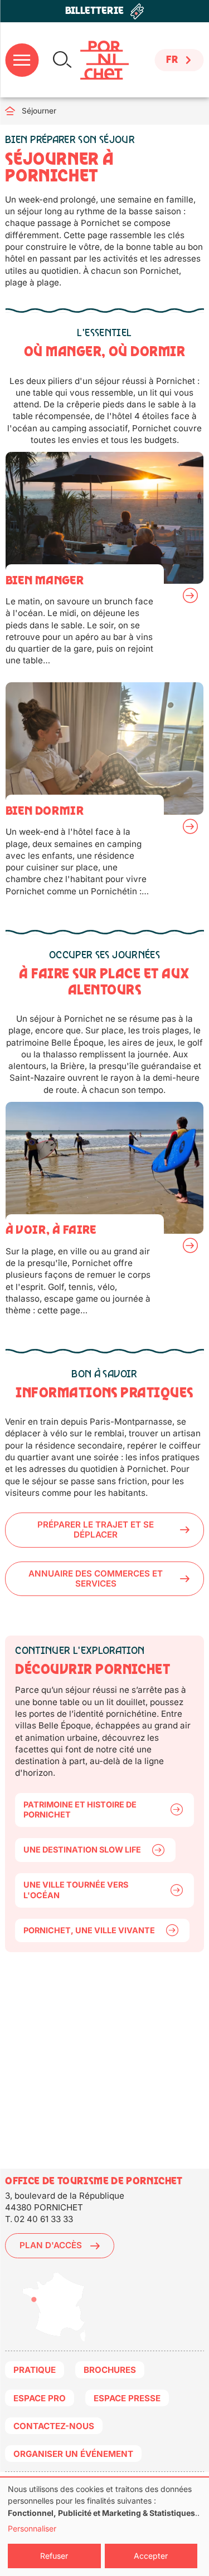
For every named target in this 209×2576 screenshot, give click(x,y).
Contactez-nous (54, 2426)
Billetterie (94, 11)
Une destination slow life (82, 1850)
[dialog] (104, 2527)
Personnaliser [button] (32, 2528)
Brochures (110, 2370)
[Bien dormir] (105, 794)
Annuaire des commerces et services (96, 1578)
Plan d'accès (51, 2245)
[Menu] (22, 60)
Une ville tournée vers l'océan (76, 1890)
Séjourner (39, 111)
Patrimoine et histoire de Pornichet (80, 1810)
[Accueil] (104, 60)
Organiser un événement (73, 2454)
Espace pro (40, 2398)
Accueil (13, 111)
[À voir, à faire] (105, 1214)
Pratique (35, 2370)
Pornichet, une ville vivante (89, 1930)
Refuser (54, 2556)
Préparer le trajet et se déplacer (96, 1530)
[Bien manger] (105, 564)
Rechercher (62, 60)
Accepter (151, 2556)
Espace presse (127, 2398)
